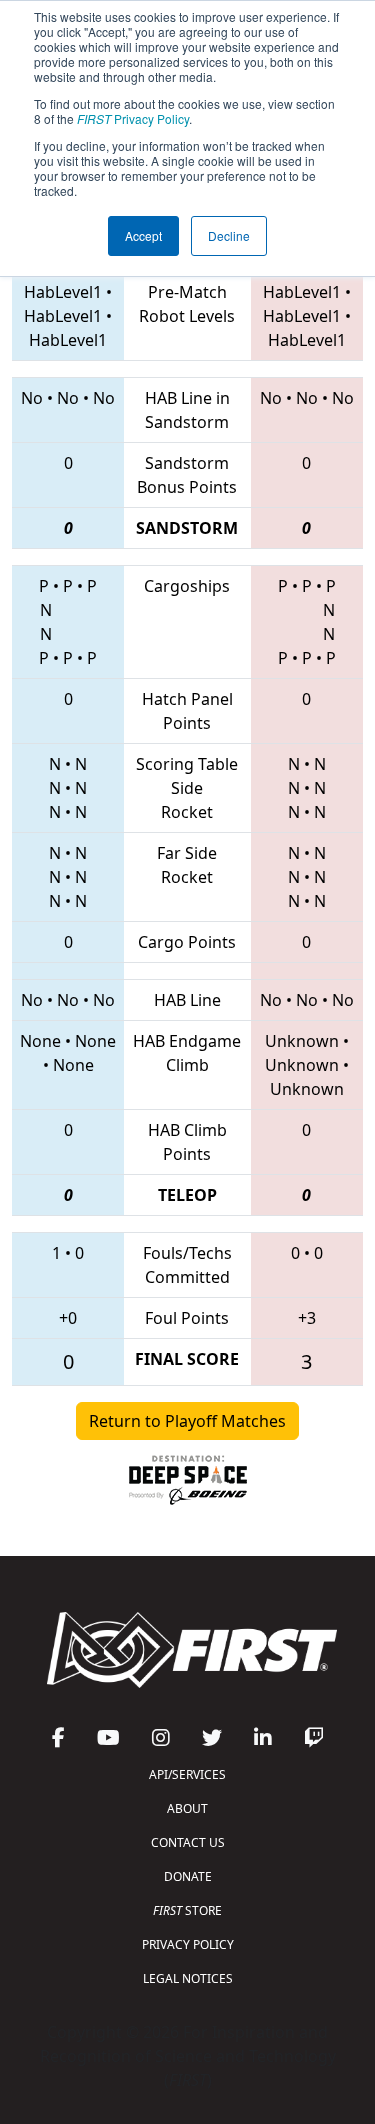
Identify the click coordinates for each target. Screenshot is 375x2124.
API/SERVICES (187, 1774)
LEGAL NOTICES (188, 1978)
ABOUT (187, 1808)
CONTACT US (188, 1842)
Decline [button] (229, 235)
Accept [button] (143, 235)
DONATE (188, 1876)
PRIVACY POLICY (188, 1944)
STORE (187, 1910)
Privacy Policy (133, 118)
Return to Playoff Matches (187, 1421)
